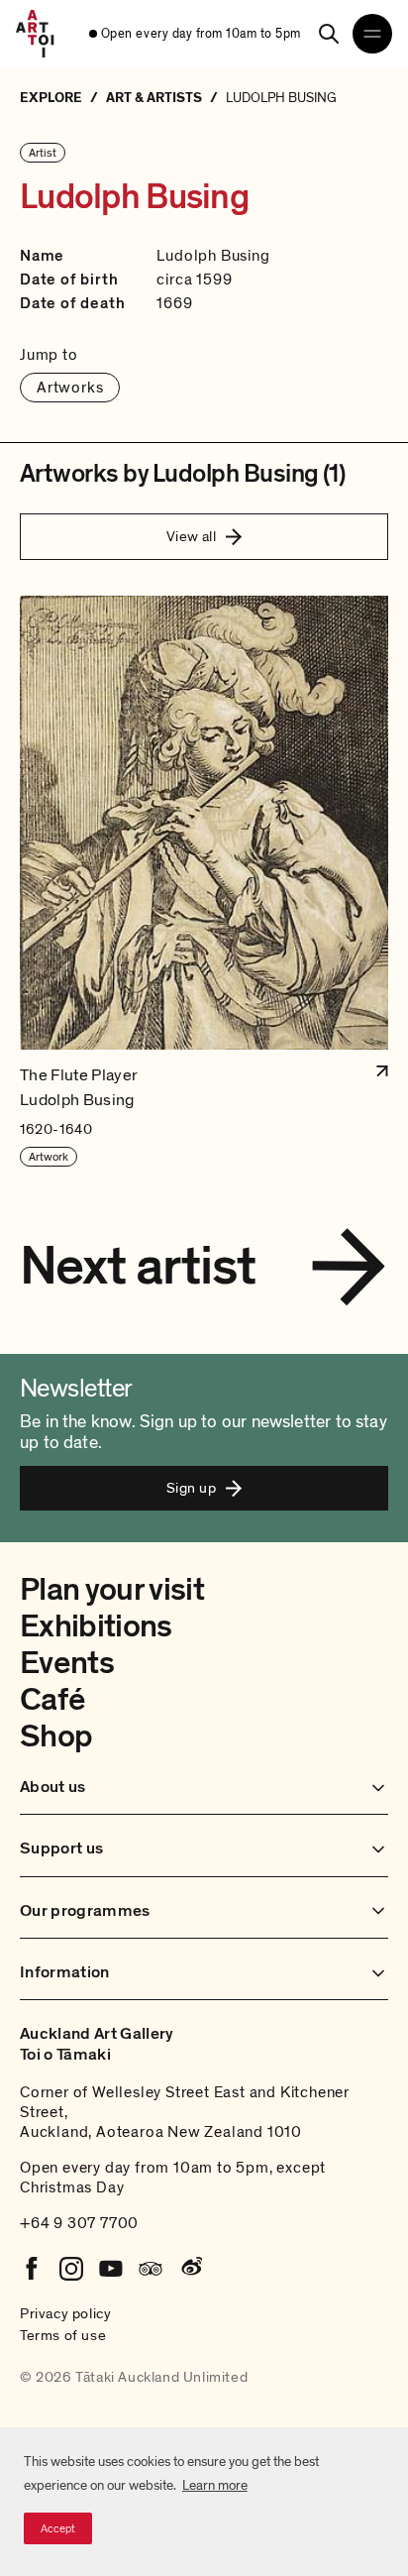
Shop (56, 1736)
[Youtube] (111, 2269)
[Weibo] (190, 2269)
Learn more (215, 2485)
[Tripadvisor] (151, 2269)
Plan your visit (112, 1590)
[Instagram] (71, 2269)
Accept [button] (58, 2528)
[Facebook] (32, 2269)
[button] (204, 882)
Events (67, 1663)
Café (52, 1700)
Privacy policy (65, 2313)
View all (192, 536)
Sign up (191, 1488)
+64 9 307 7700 (79, 2223)
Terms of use (63, 2335)
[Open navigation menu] (372, 34)
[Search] (329, 34)
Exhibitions (96, 1626)
